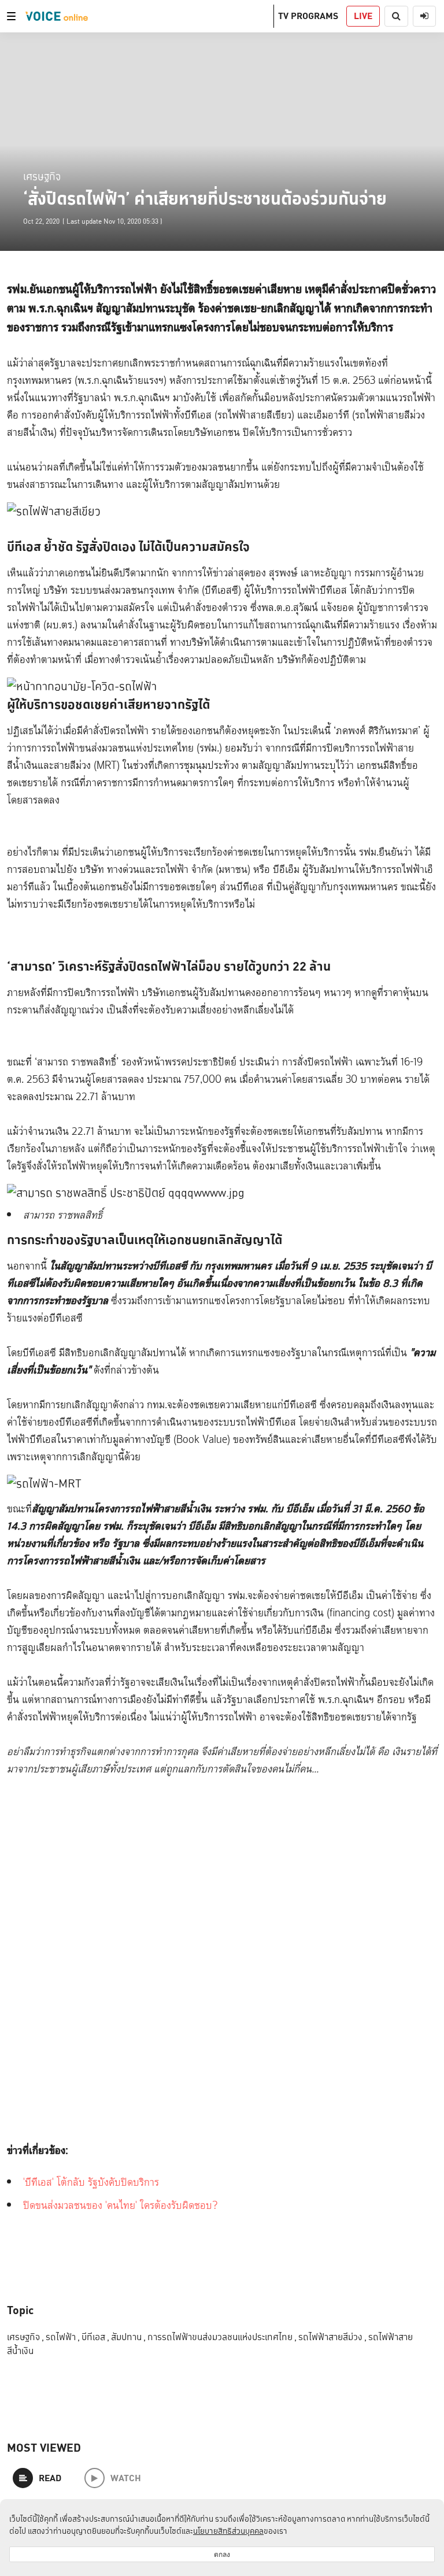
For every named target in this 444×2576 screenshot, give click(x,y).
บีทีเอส (95, 2337)
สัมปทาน (128, 2337)
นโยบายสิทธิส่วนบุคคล (228, 2531)
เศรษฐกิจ (42, 176)
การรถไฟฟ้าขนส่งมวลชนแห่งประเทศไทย (222, 2337)
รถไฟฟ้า (63, 2337)
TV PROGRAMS (308, 16)
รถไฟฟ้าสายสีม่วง (332, 2337)
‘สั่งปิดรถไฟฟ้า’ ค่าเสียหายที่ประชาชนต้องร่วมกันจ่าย (205, 199)
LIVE (363, 16)
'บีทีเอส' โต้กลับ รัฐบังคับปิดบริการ (91, 2183)
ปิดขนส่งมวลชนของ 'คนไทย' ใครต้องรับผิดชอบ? (121, 2206)
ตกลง (222, 2554)
